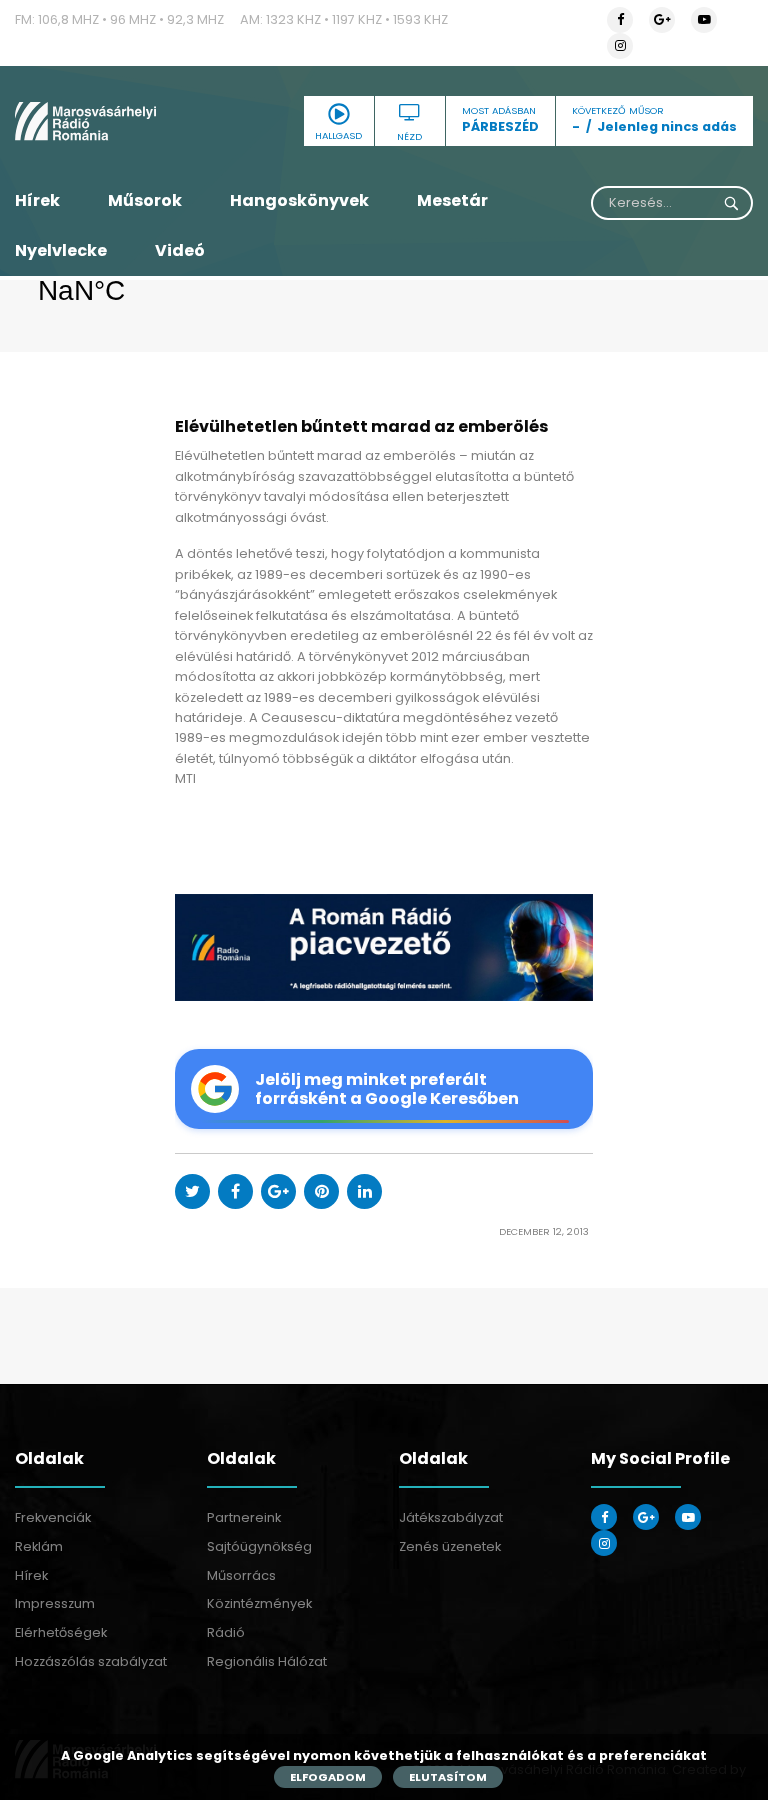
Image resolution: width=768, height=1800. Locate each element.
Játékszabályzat (451, 1517)
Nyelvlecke (61, 250)
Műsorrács (241, 1575)
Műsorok (145, 200)
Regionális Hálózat (267, 1661)
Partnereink (244, 1517)
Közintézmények (259, 1603)
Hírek (37, 200)
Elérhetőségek (61, 1632)
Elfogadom (328, 1777)
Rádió (226, 1632)
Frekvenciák (53, 1517)
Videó (180, 250)
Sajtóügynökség (259, 1546)
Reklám (39, 1546)
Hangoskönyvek (299, 200)
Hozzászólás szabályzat (91, 1661)
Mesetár (452, 200)
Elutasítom (448, 1777)
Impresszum (55, 1603)
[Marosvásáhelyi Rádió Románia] (128, 121)
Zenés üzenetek (450, 1546)
